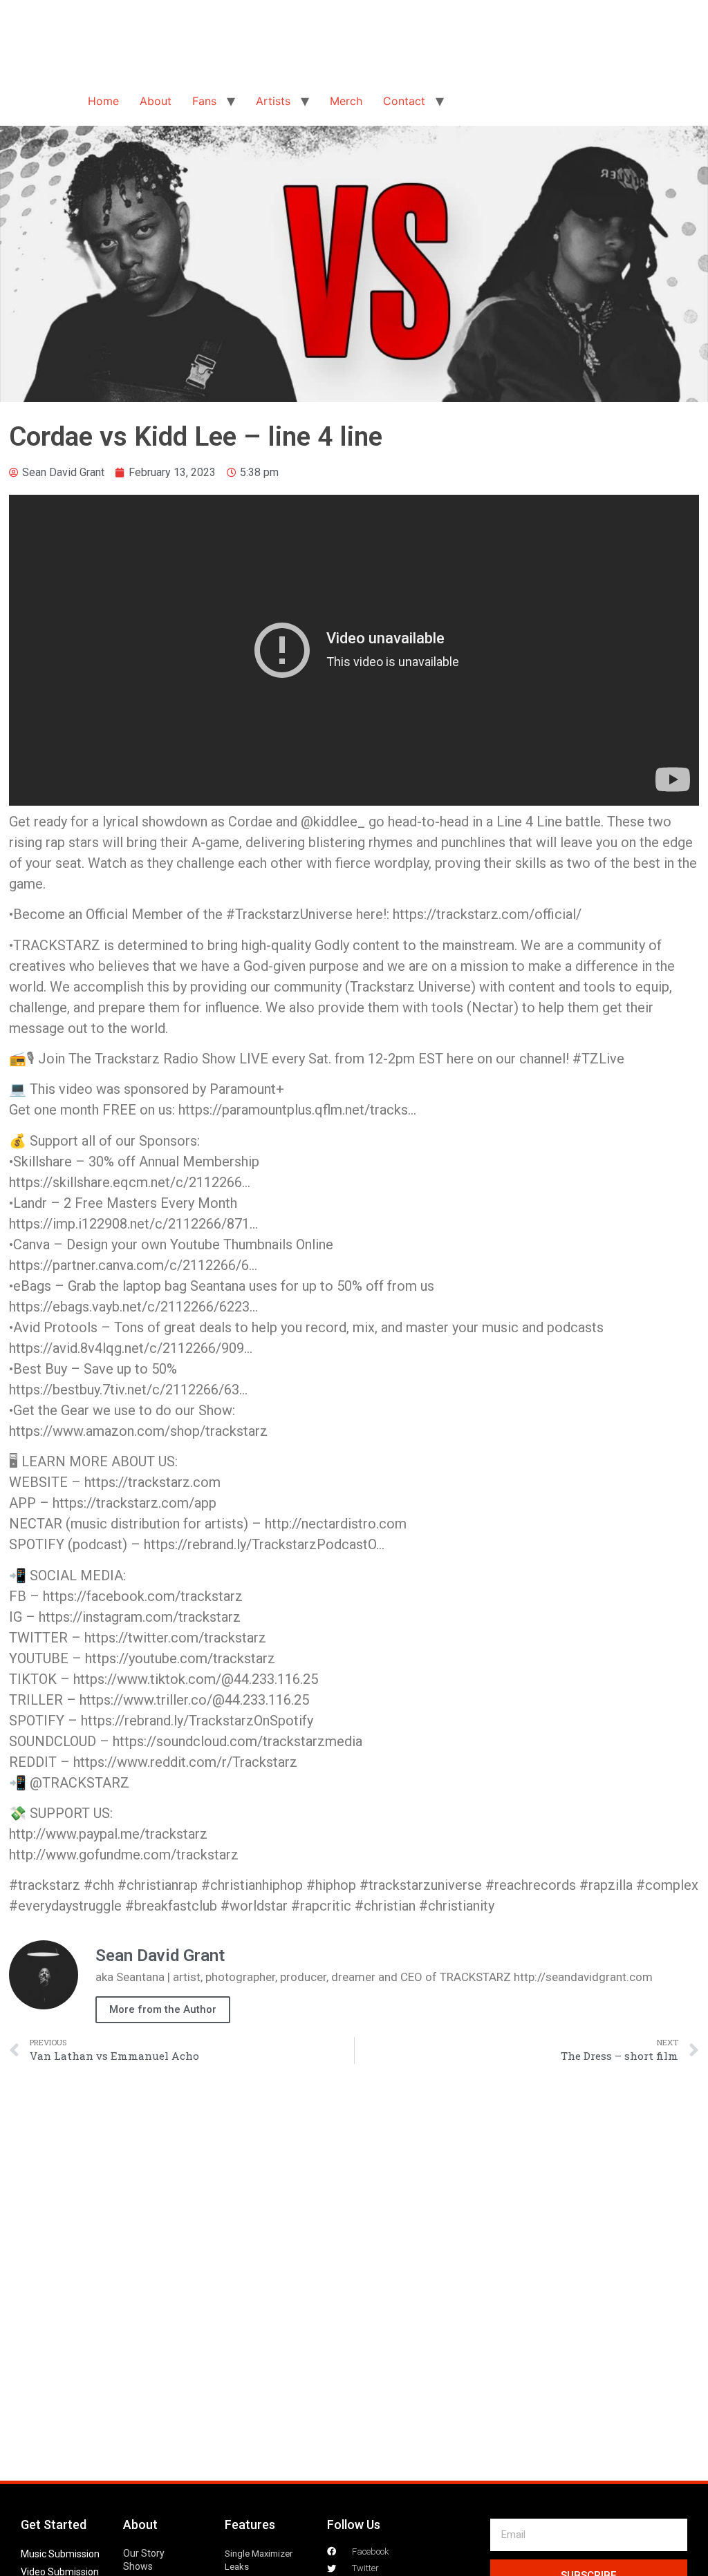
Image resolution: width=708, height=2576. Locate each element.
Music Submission (60, 2554)
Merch (346, 101)
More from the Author (163, 2009)
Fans (204, 101)
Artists (273, 101)
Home (103, 101)
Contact (404, 101)
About (156, 101)
